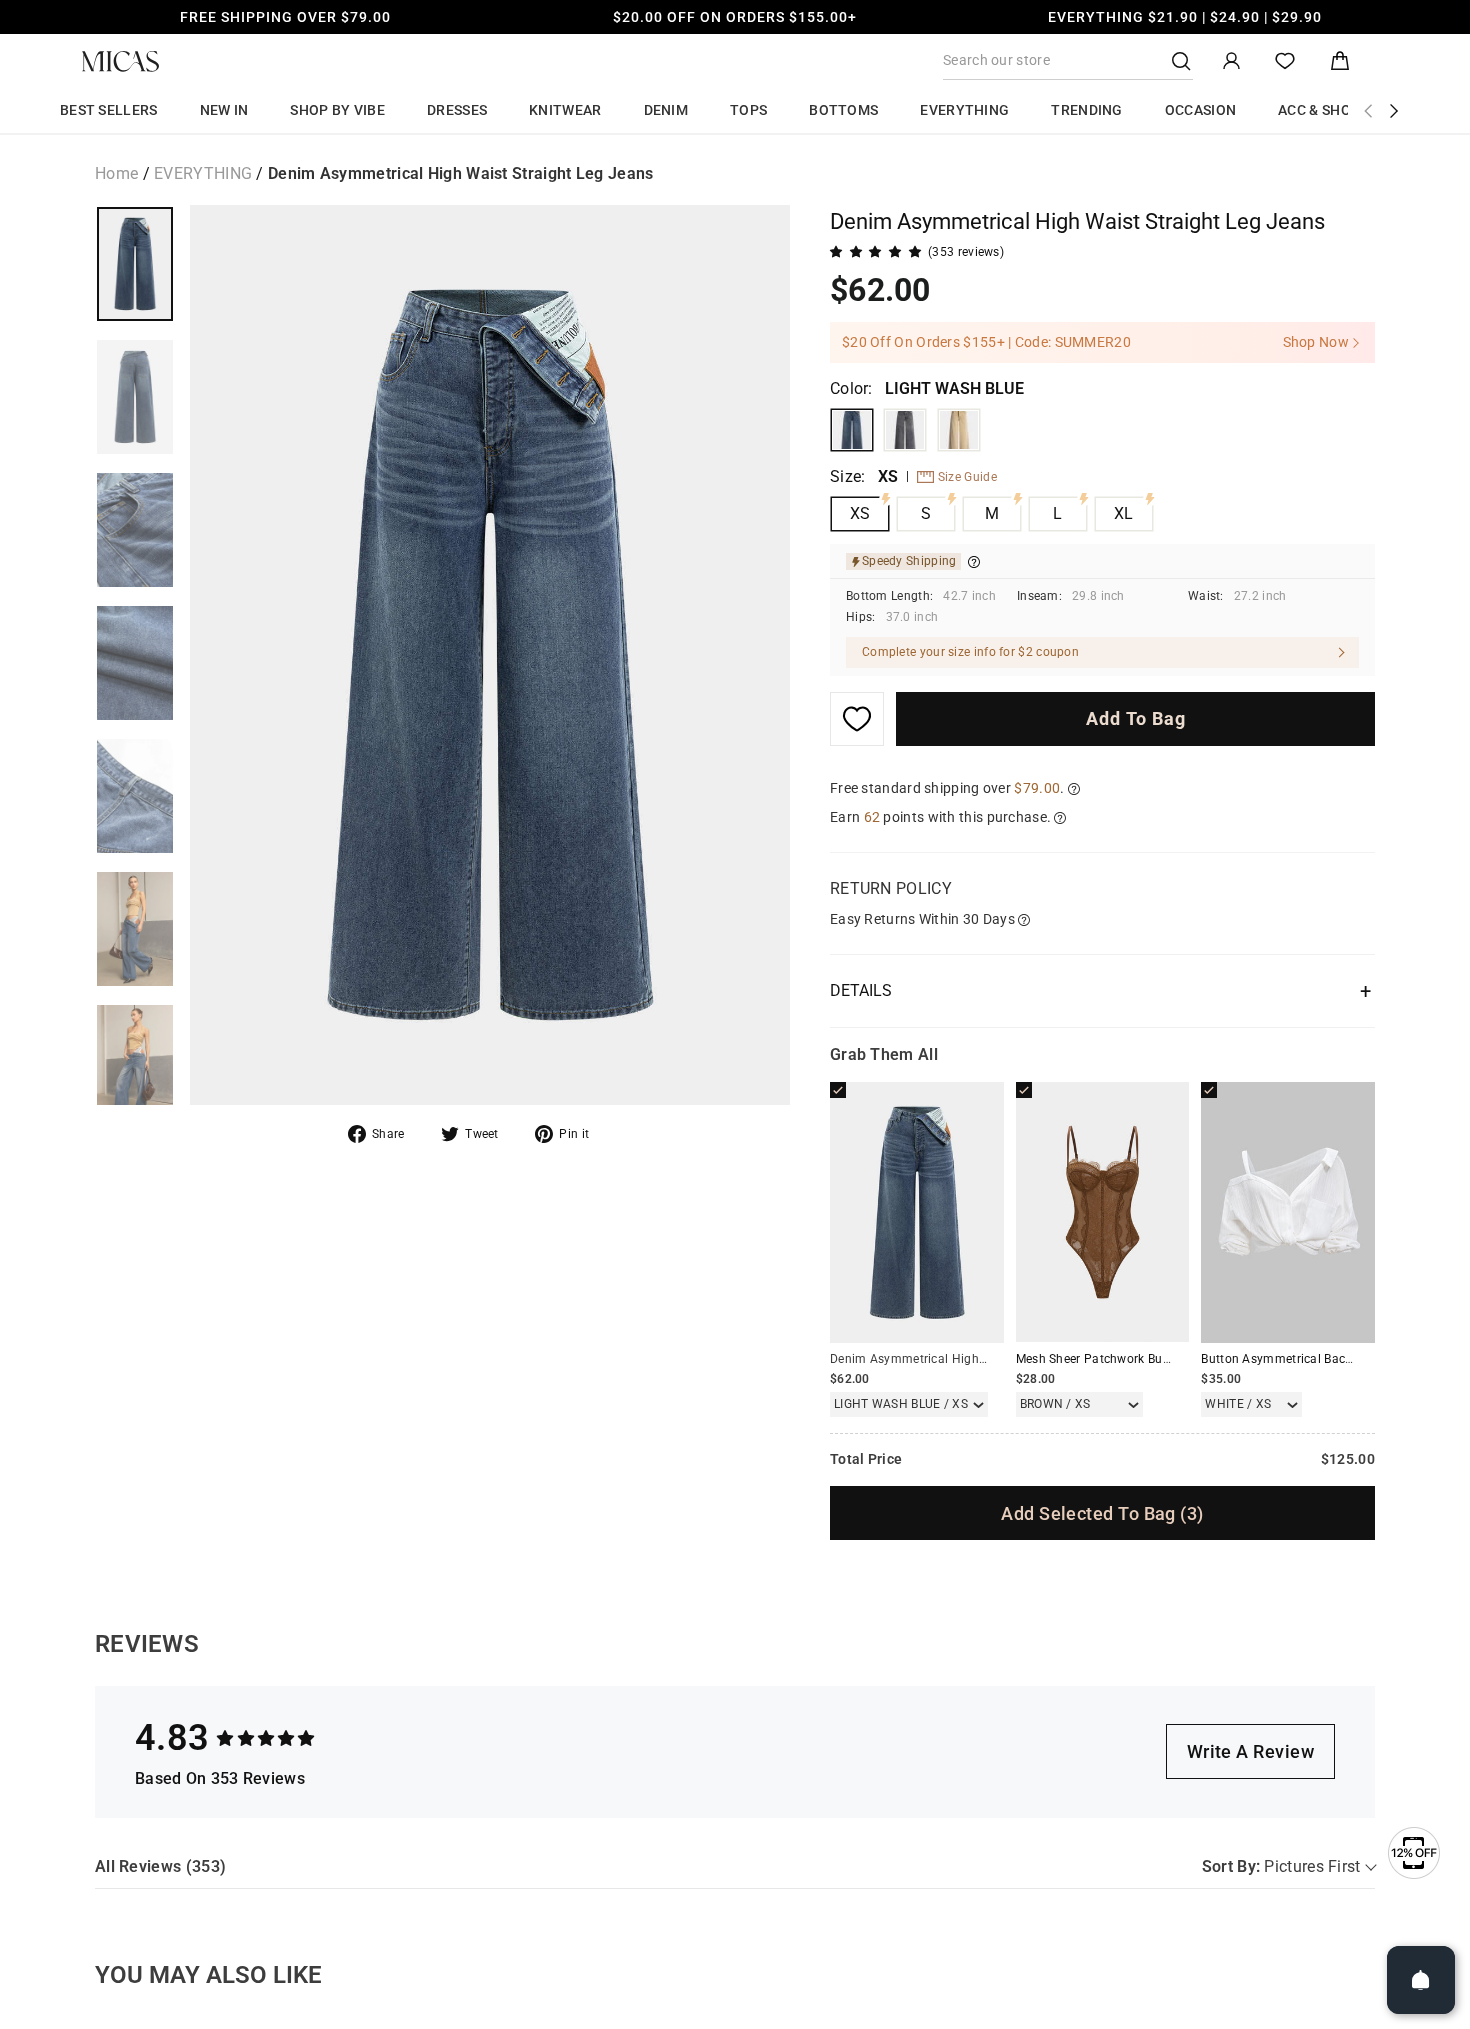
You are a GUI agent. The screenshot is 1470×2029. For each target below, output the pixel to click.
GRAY (905, 430)
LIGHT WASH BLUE (852, 430)
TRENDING (1086, 110)
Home (116, 173)
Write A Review (1250, 1751)
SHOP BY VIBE (337, 110)
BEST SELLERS (109, 110)
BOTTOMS (843, 110)
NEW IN (224, 110)
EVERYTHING (964, 110)
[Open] (1421, 1980)
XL (1124, 513)
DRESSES (457, 110)
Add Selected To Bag (1102, 1513)
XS (860, 513)
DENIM (666, 110)
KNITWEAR (565, 110)
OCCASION (1200, 110)
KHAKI (959, 430)
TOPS (748, 110)
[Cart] (1340, 61)
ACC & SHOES (1322, 110)
